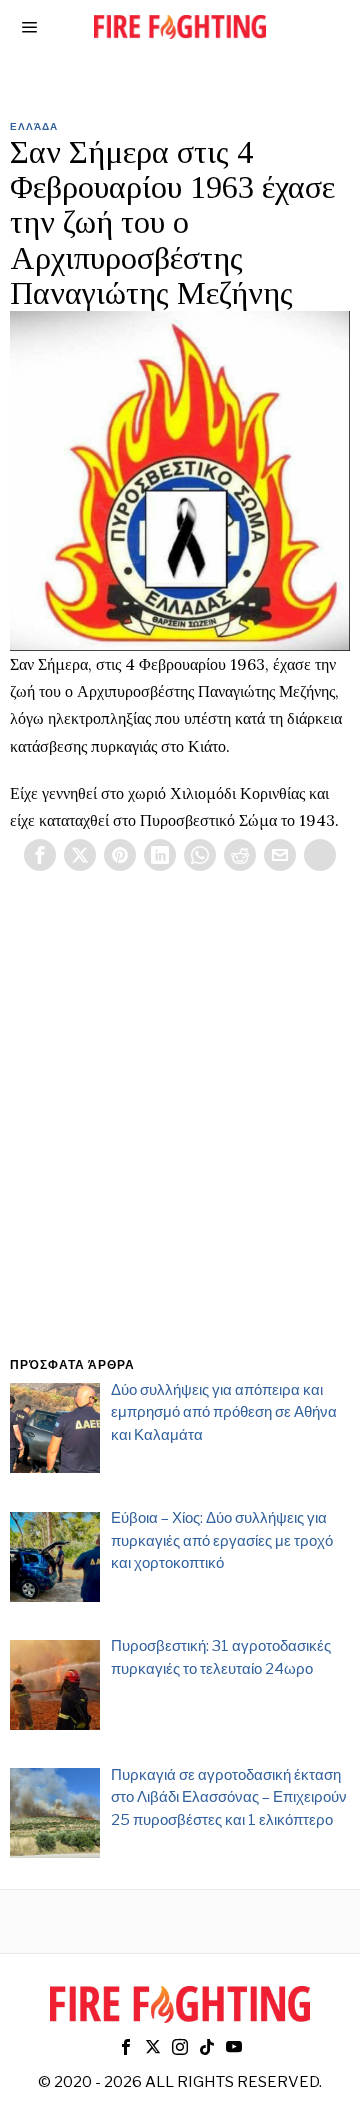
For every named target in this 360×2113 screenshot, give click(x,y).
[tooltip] (40, 855)
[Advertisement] (180, 1138)
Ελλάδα (34, 126)
